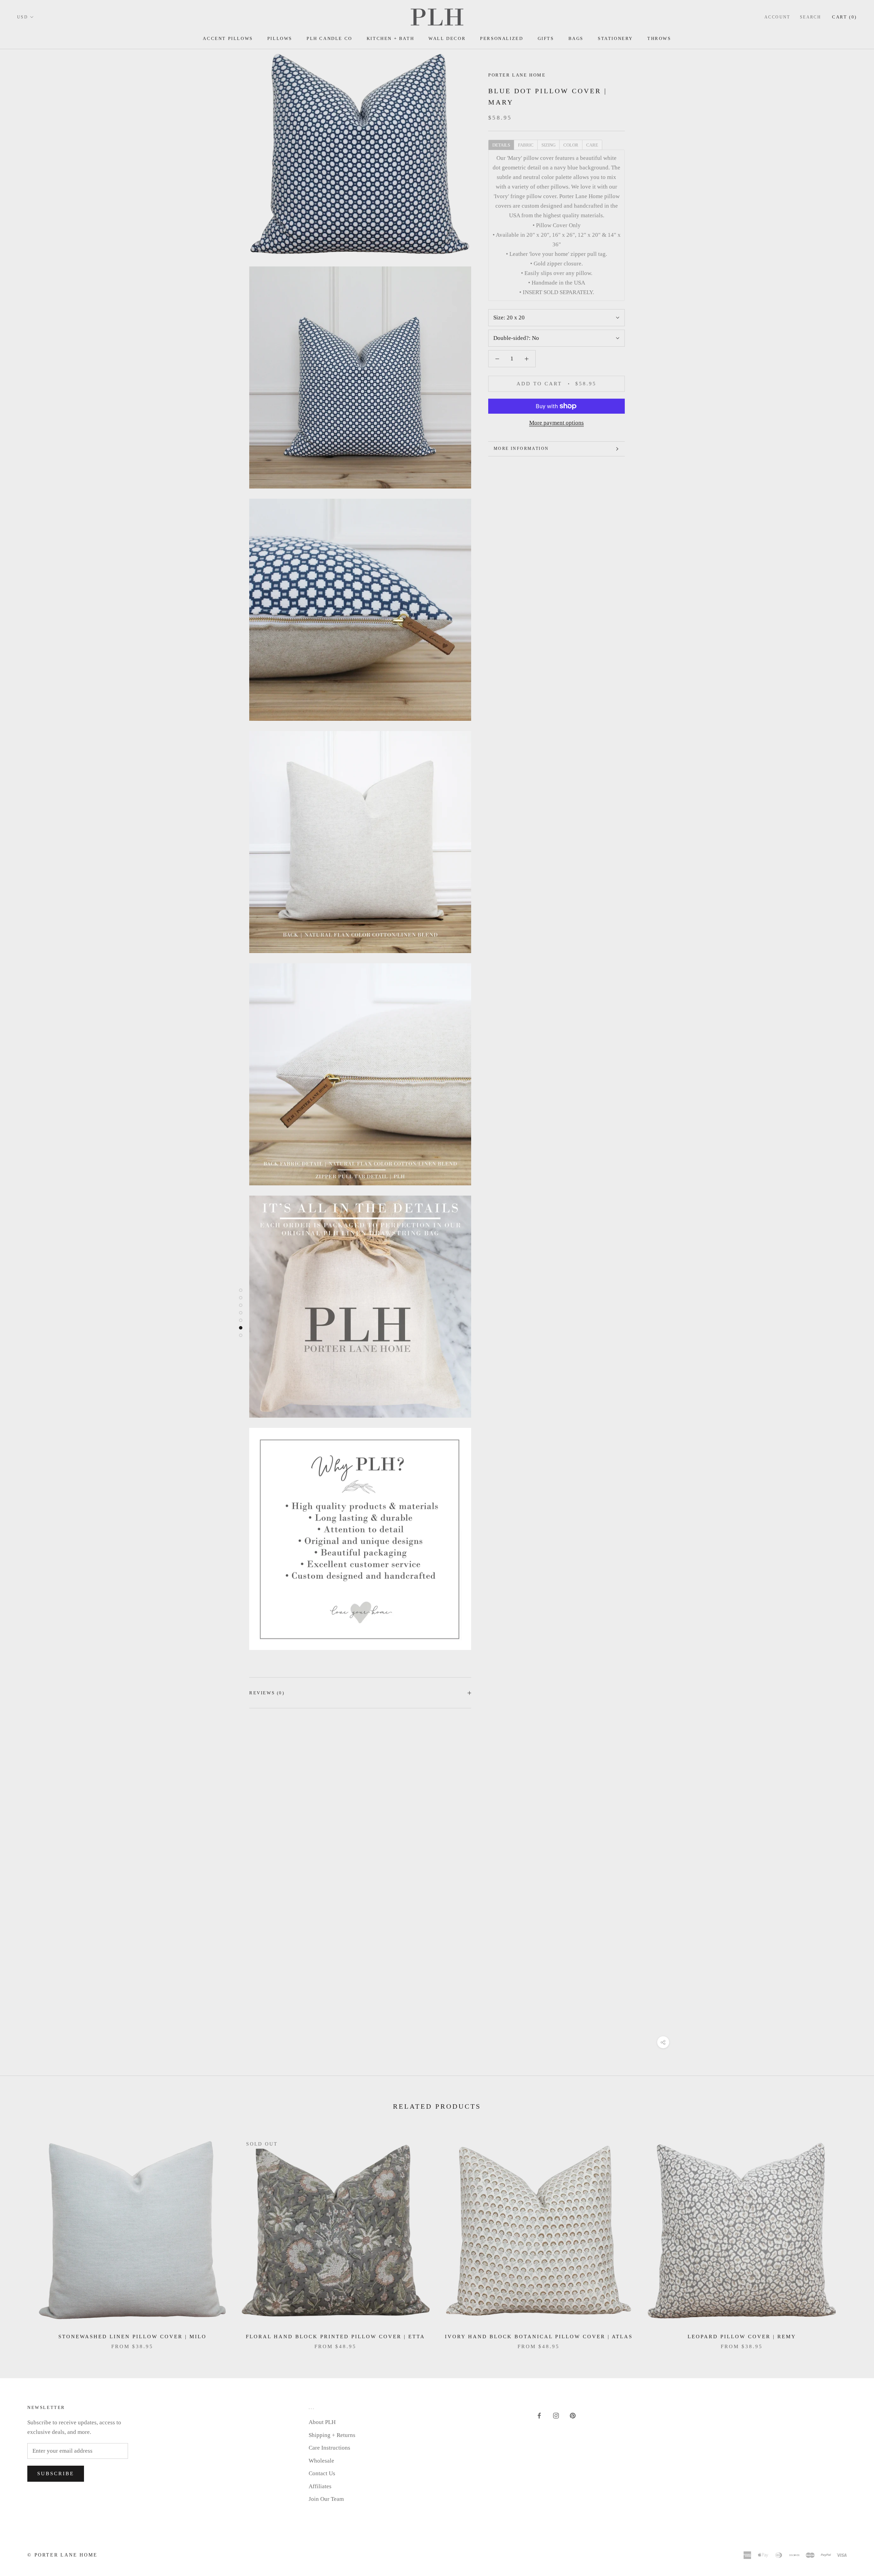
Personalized (502, 38)
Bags (576, 38)
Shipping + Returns (332, 2435)
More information (521, 449)
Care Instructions (329, 2448)
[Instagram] (556, 2415)
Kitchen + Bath (390, 38)
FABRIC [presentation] (526, 145)
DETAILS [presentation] (501, 145)
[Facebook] (539, 2415)
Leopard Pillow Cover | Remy (742, 2337)
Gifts (546, 38)
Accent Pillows (228, 38)
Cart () (844, 17)
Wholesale (321, 2461)
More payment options (556, 423)
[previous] (21, 2236)
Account (777, 17)
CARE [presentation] (592, 145)
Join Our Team (326, 2499)
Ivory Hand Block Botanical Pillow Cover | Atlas (539, 2337)
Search (810, 17)
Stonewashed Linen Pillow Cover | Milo (132, 2337)
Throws (659, 38)
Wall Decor (447, 38)
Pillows (280, 38)
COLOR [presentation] (571, 145)
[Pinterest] (573, 2415)
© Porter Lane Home (62, 2555)
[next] (853, 2236)
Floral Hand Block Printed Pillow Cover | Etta (335, 2337)
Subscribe (56, 2474)
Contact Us (322, 2473)
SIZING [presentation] (548, 145)
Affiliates (320, 2486)
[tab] (501, 144)
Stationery (615, 38)
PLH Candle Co (329, 38)
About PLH (322, 2422)
